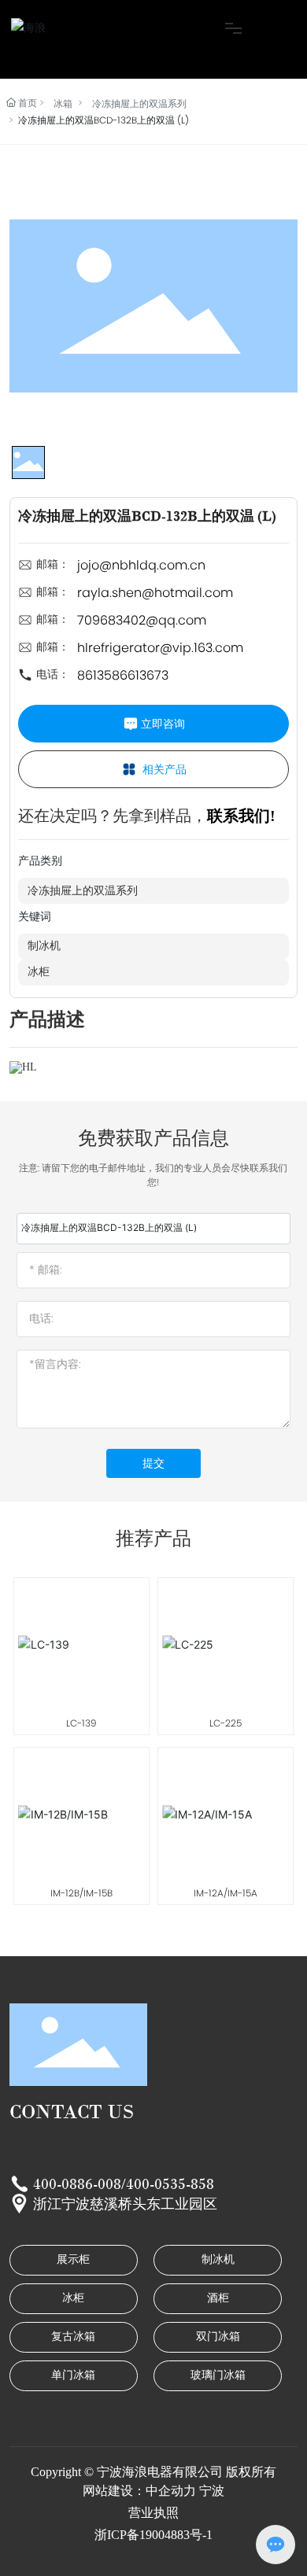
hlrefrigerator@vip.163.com (160, 648)
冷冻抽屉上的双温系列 (139, 103)
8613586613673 (123, 675)
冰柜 (39, 972)
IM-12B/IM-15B (81, 1893)
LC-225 (226, 1723)
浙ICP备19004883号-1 (153, 2535)
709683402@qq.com (142, 620)
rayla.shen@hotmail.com (155, 593)
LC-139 (81, 1723)
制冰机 (44, 946)
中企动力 (171, 2491)
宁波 (212, 2491)
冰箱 (63, 103)
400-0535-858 (170, 2184)
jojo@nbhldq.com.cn (141, 565)
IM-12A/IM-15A (226, 1893)
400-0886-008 (77, 2184)
